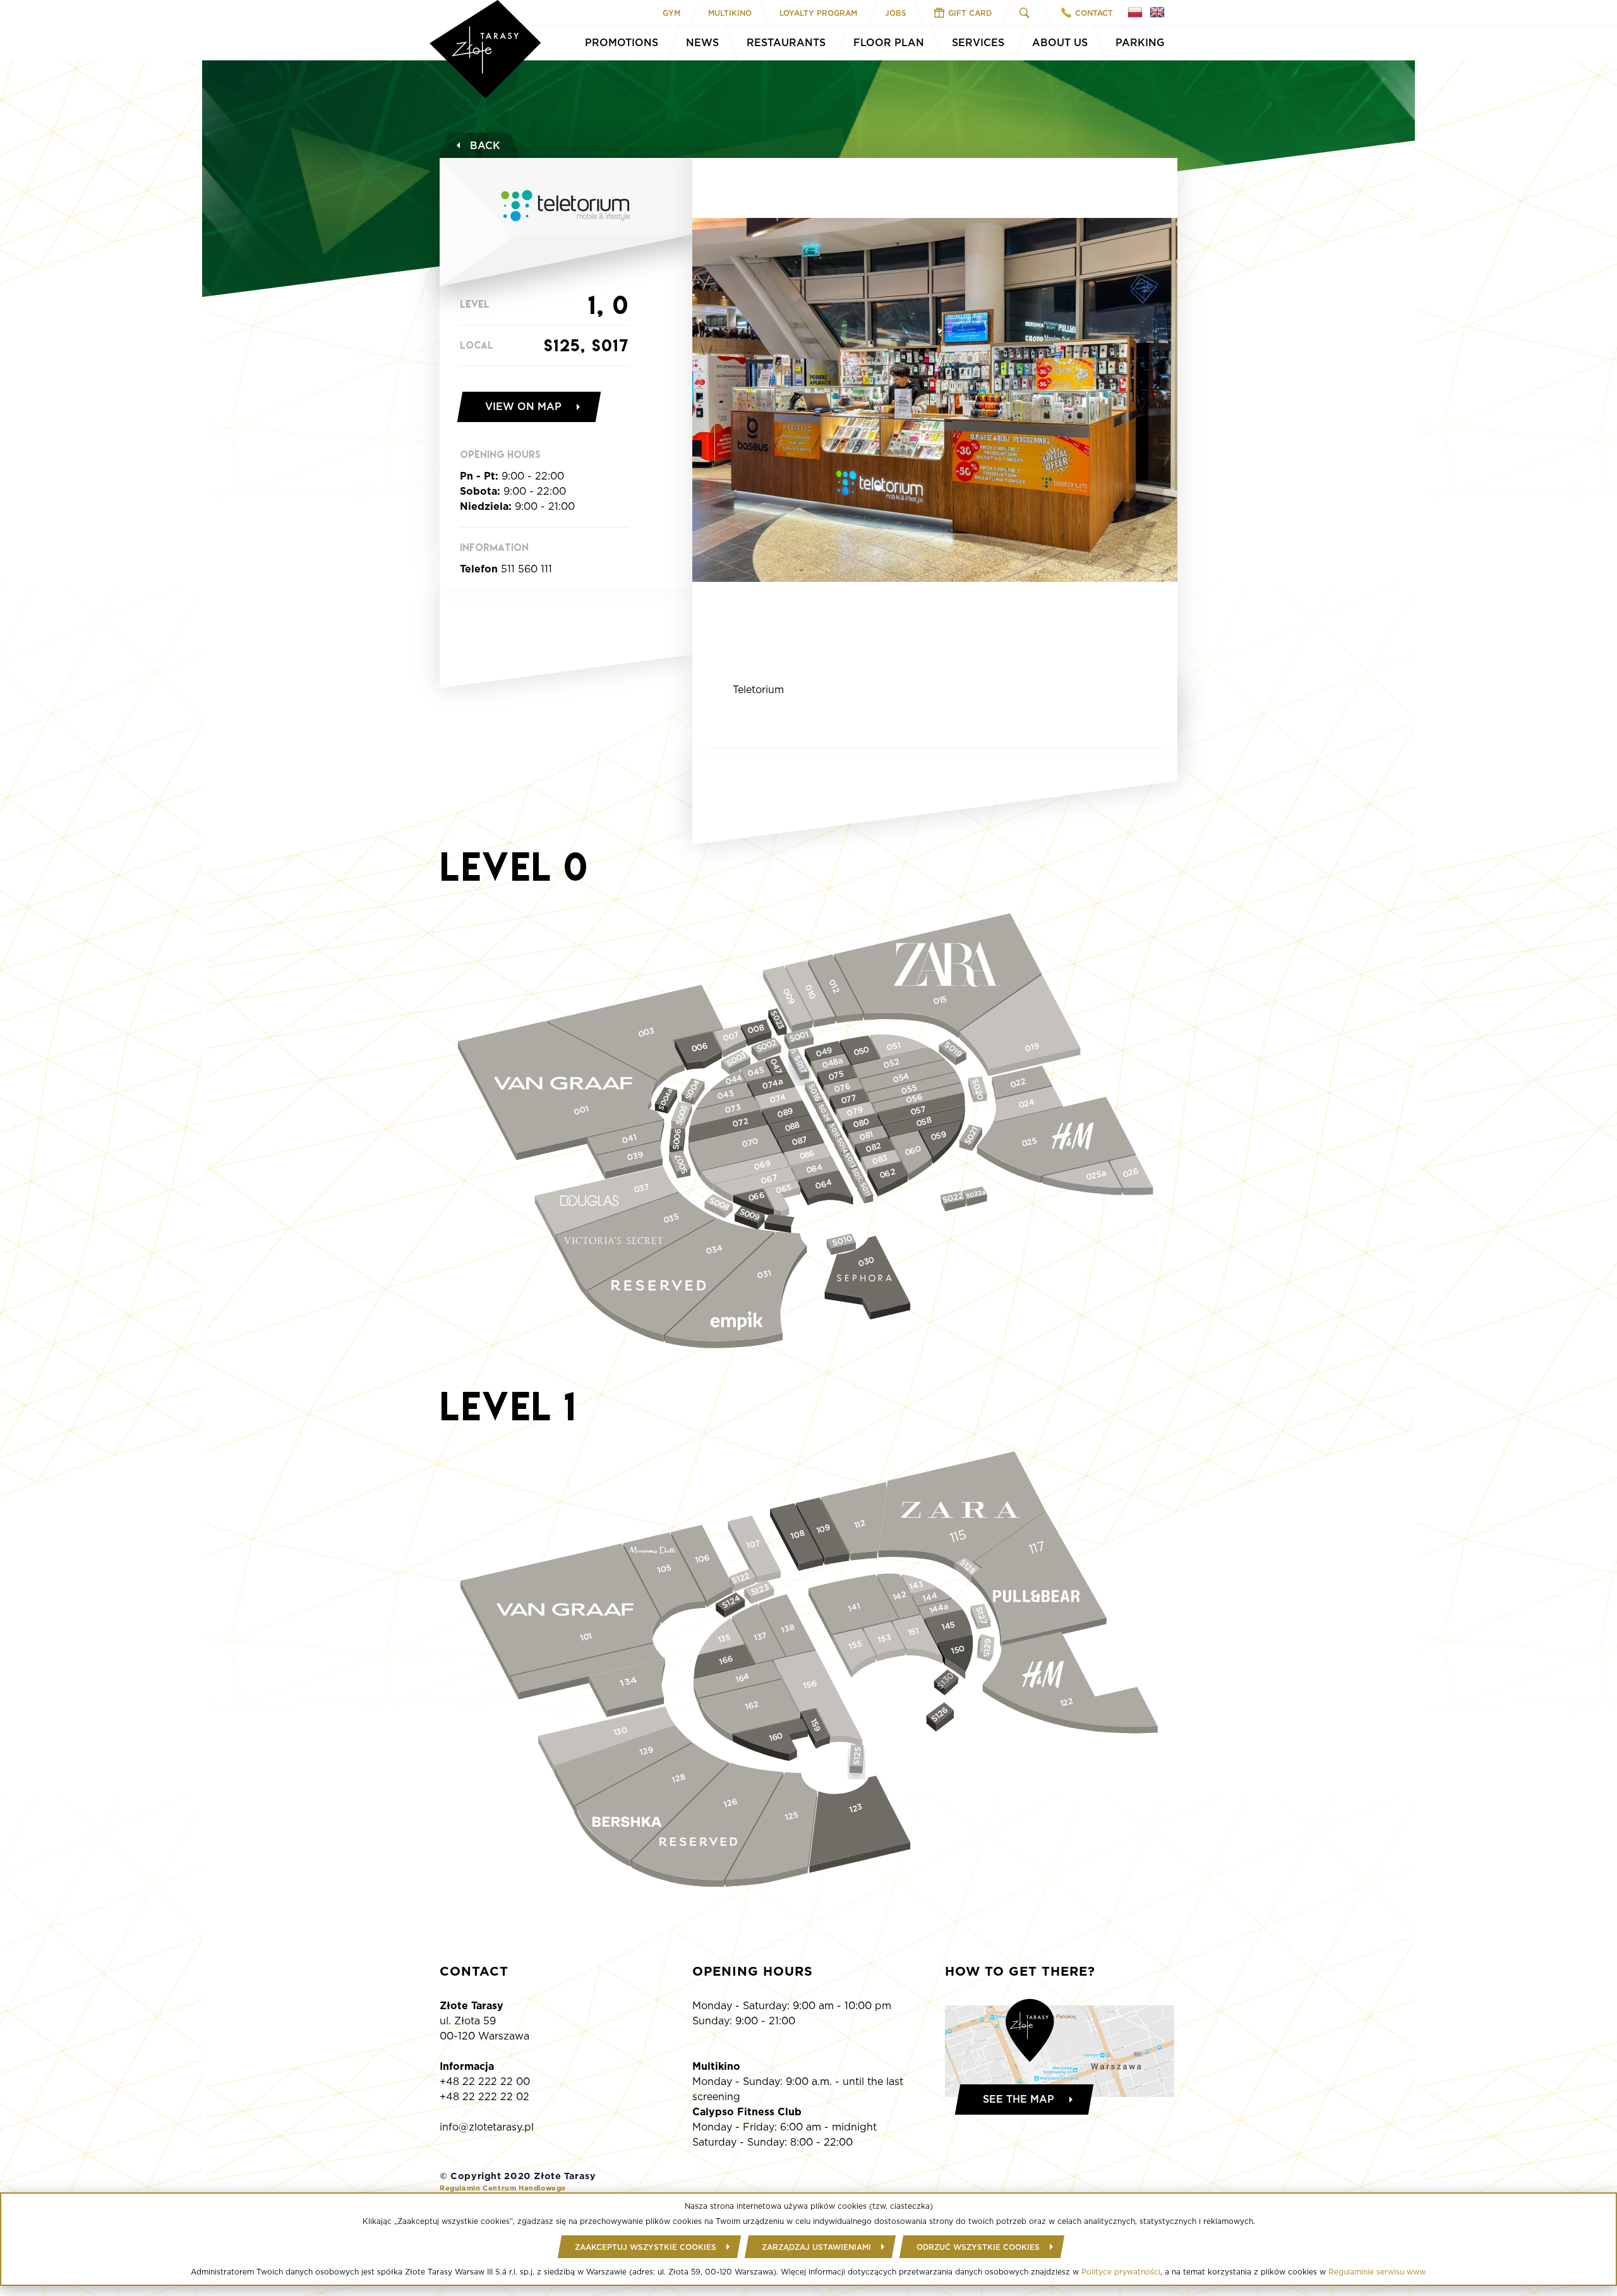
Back (485, 146)
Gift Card (970, 13)
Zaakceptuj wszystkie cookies (646, 2247)
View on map (523, 407)
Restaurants (786, 43)
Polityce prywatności (1121, 2272)
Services (978, 43)
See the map (1019, 2099)
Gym (671, 13)
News (702, 43)
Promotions (622, 43)
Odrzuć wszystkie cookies (978, 2247)
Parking (1140, 43)
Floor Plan (889, 43)
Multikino (730, 13)
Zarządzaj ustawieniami (816, 2247)
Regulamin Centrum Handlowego (503, 2188)
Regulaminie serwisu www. (1378, 2272)
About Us (1060, 43)
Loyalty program (818, 13)
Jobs (896, 13)
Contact (1094, 13)
